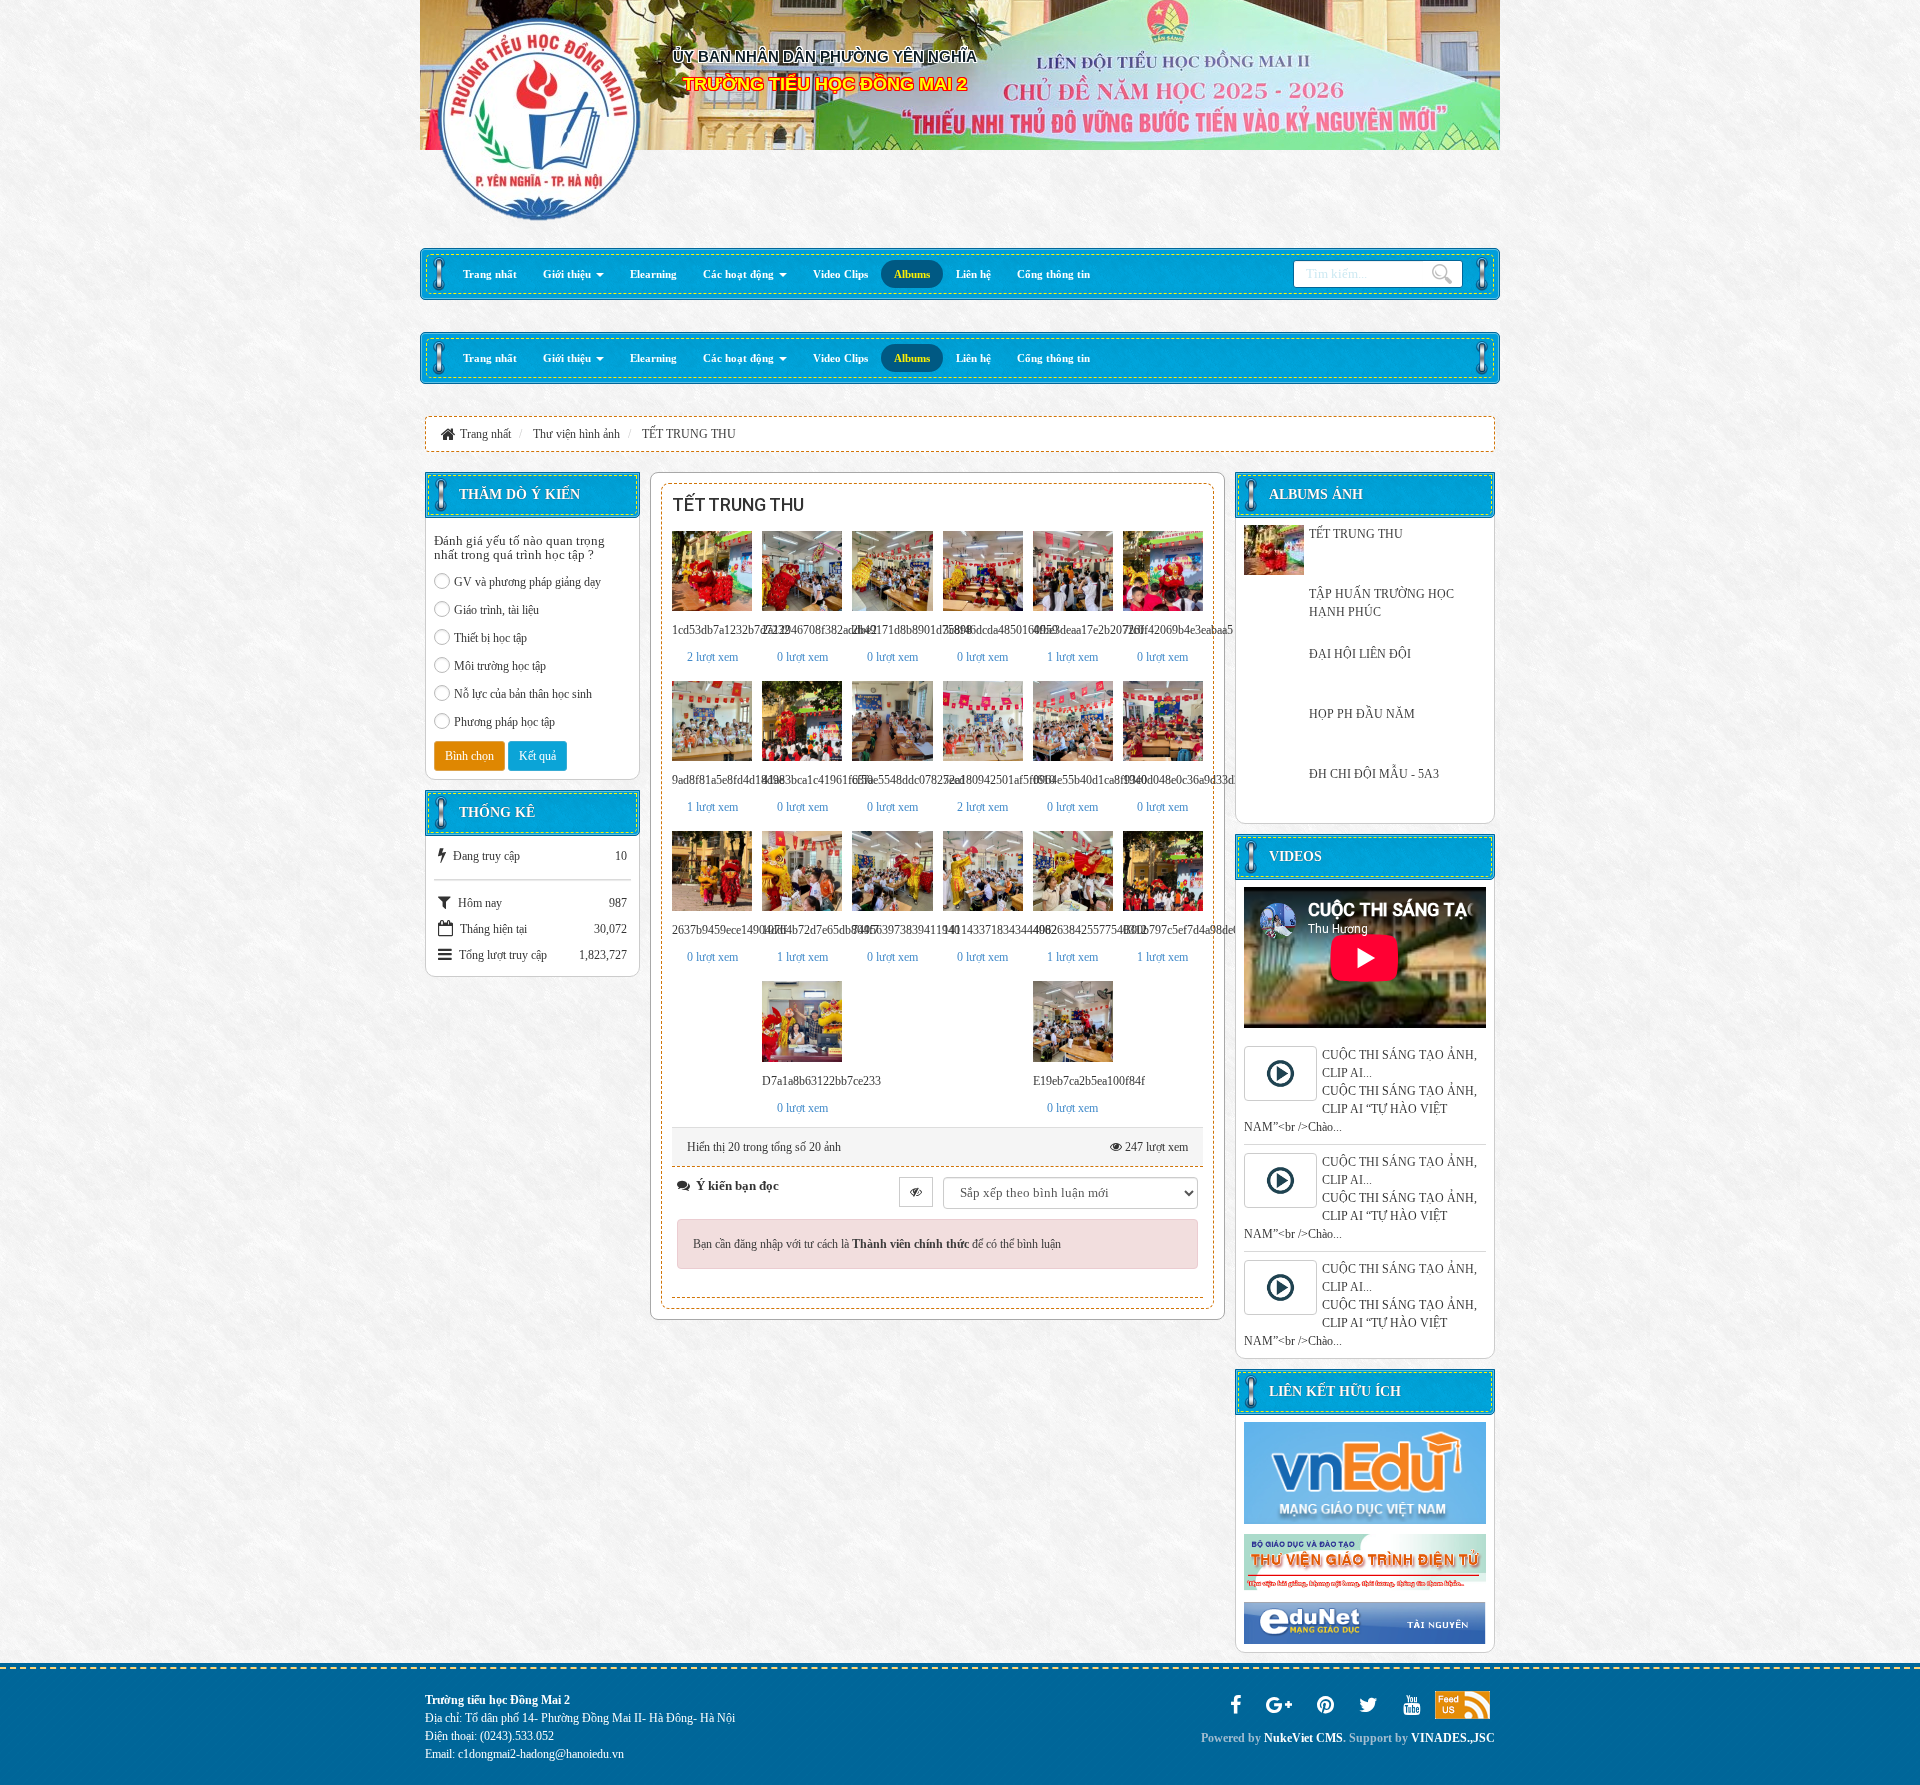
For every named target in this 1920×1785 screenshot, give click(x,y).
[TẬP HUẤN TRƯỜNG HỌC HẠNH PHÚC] (1274, 610)
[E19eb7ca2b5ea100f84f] (1073, 1021)
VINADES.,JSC (1453, 1738)
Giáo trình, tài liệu (496, 610)
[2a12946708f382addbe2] (802, 571)
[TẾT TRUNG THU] (1274, 550)
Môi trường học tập (500, 666)
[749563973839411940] (892, 871)
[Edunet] (1365, 1622)
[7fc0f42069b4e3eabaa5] (1163, 571)
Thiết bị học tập (490, 638)
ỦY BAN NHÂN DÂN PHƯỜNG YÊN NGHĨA (825, 56)
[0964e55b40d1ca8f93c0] (1073, 721)
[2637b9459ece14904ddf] (712, 871)
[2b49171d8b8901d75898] (892, 571)
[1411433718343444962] (983, 871)
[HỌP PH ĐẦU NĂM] (1274, 730)
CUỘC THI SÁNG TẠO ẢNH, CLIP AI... (1399, 1064)
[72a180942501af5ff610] (983, 721)
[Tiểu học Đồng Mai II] (539, 117)
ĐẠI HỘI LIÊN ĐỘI (1360, 654)
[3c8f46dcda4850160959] (983, 571)
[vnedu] (1365, 1472)
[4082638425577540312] (1073, 871)
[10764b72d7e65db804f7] (802, 871)
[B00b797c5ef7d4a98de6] (1163, 871)
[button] (573, 274)
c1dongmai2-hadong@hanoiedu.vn (541, 1754)
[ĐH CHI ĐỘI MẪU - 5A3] (1274, 790)
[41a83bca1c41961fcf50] (802, 721)
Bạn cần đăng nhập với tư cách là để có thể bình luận (877, 1244)
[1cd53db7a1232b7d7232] (712, 571)
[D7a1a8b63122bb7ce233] (802, 1021)
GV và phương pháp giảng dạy (527, 582)
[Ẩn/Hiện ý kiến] (916, 1192)
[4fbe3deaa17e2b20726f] (1073, 571)
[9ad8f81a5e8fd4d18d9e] (712, 721)
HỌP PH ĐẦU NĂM (1362, 714)
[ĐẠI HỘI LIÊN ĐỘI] (1274, 670)
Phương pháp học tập (504, 722)
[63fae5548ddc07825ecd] (892, 721)
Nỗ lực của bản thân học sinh (523, 694)
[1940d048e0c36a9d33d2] (1163, 721)
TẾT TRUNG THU (1356, 534)
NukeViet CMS (1303, 1738)
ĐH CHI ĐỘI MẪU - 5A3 (1374, 774)
